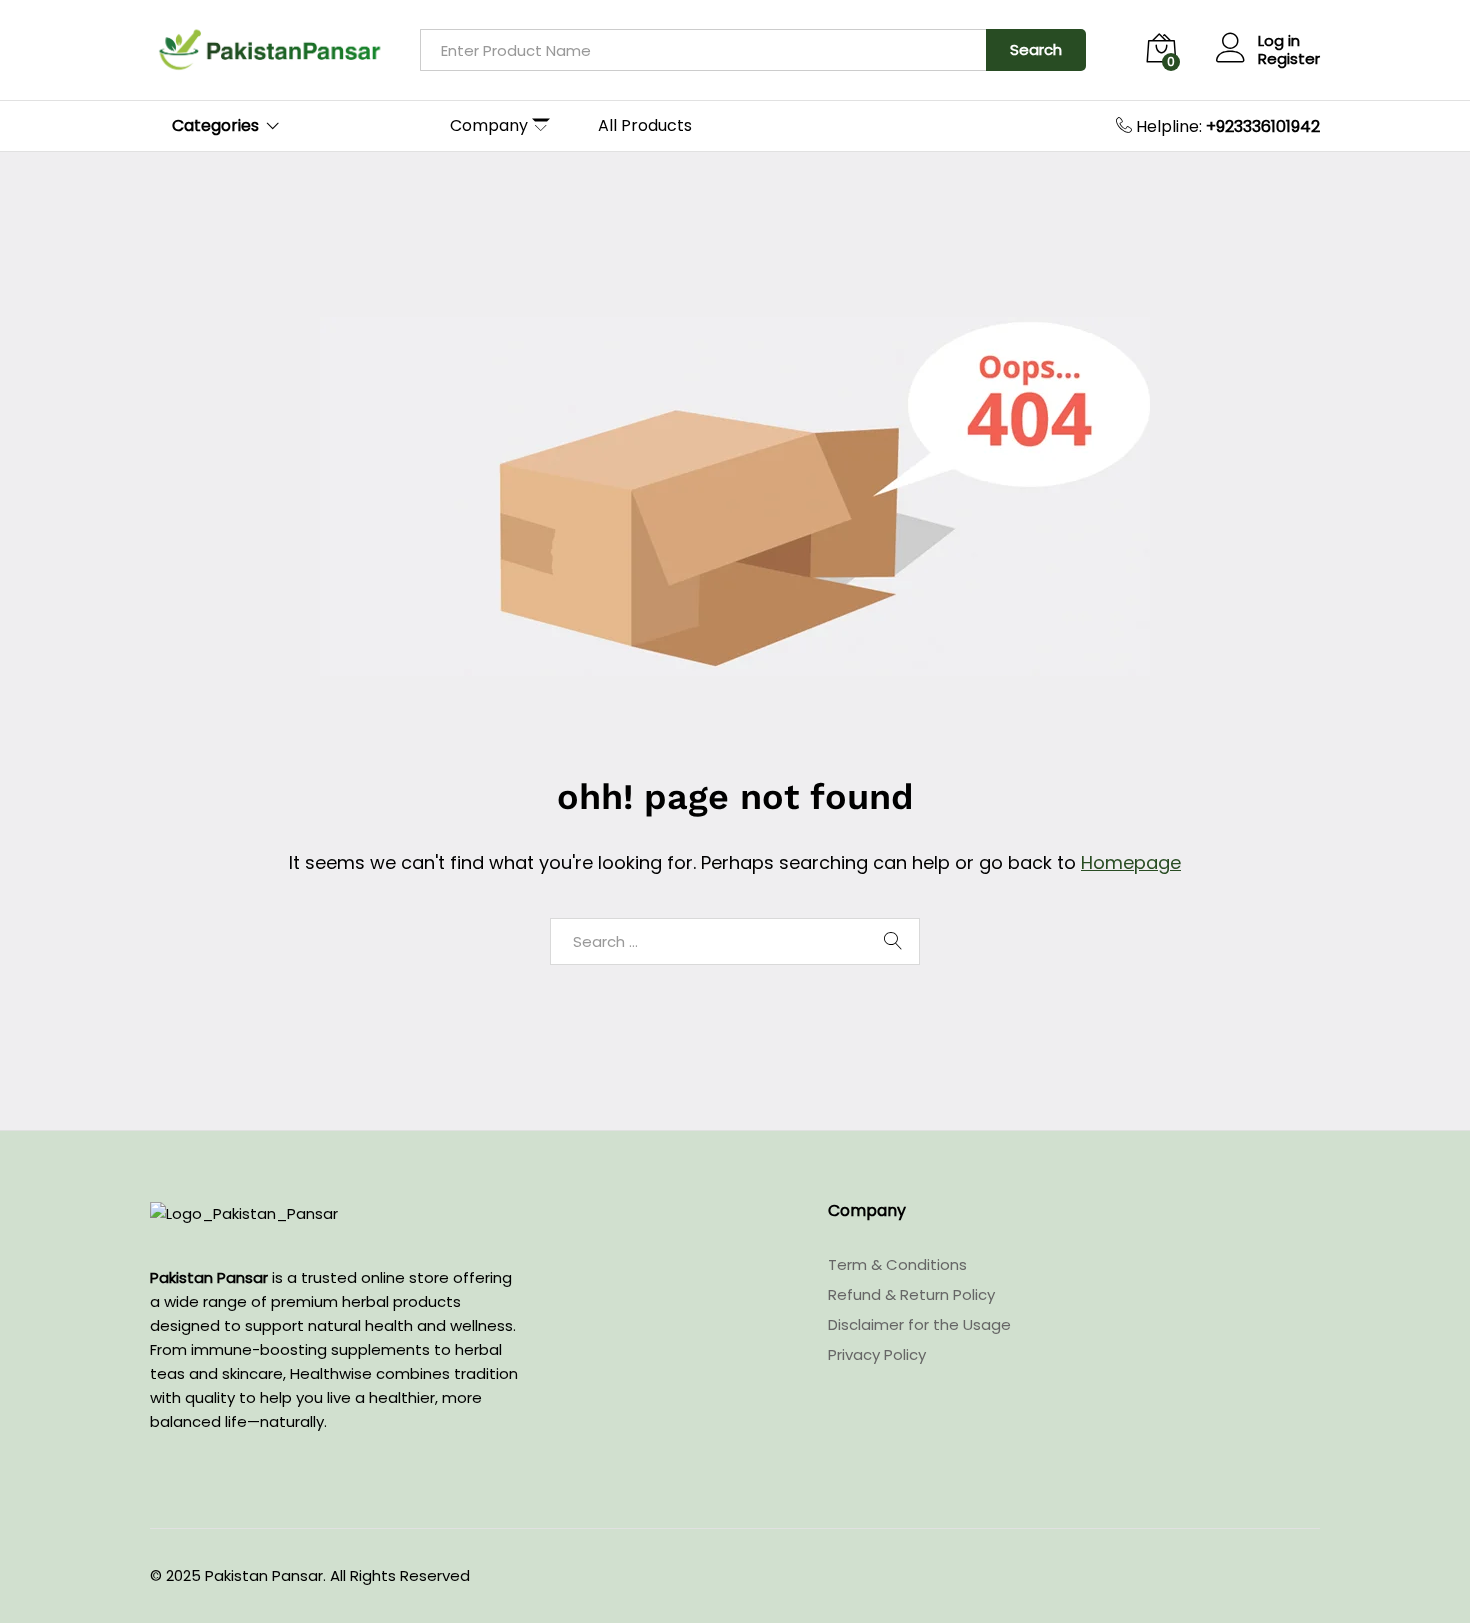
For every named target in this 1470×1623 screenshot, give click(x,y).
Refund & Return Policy (911, 1294)
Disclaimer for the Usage (919, 1324)
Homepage (1131, 862)
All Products (645, 126)
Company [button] (489, 126)
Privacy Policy (877, 1354)
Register (1289, 59)
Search (1036, 49)
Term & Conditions (897, 1264)
